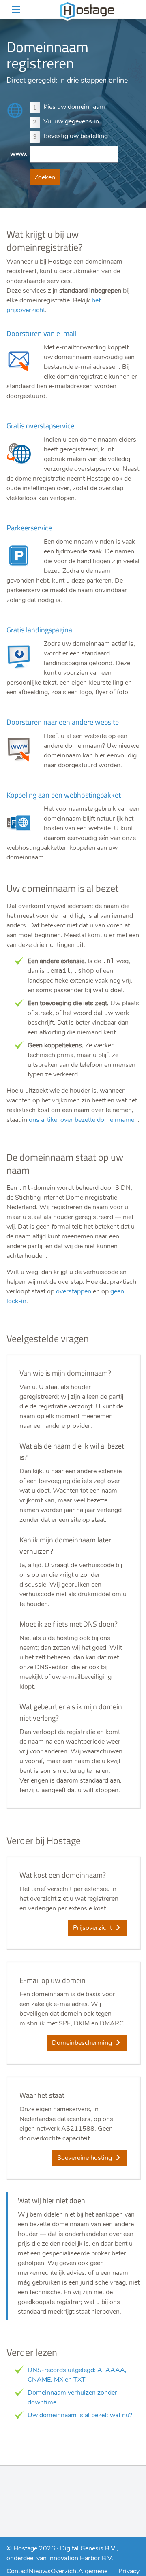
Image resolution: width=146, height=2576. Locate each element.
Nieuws (40, 2571)
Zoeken (45, 177)
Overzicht (64, 2571)
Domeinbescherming (83, 2043)
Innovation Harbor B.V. (81, 2558)
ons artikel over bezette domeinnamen (83, 1120)
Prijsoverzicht (93, 1928)
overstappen (74, 1291)
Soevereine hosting (85, 2158)
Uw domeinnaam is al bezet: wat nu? (80, 2415)
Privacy (129, 2571)
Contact (18, 2571)
